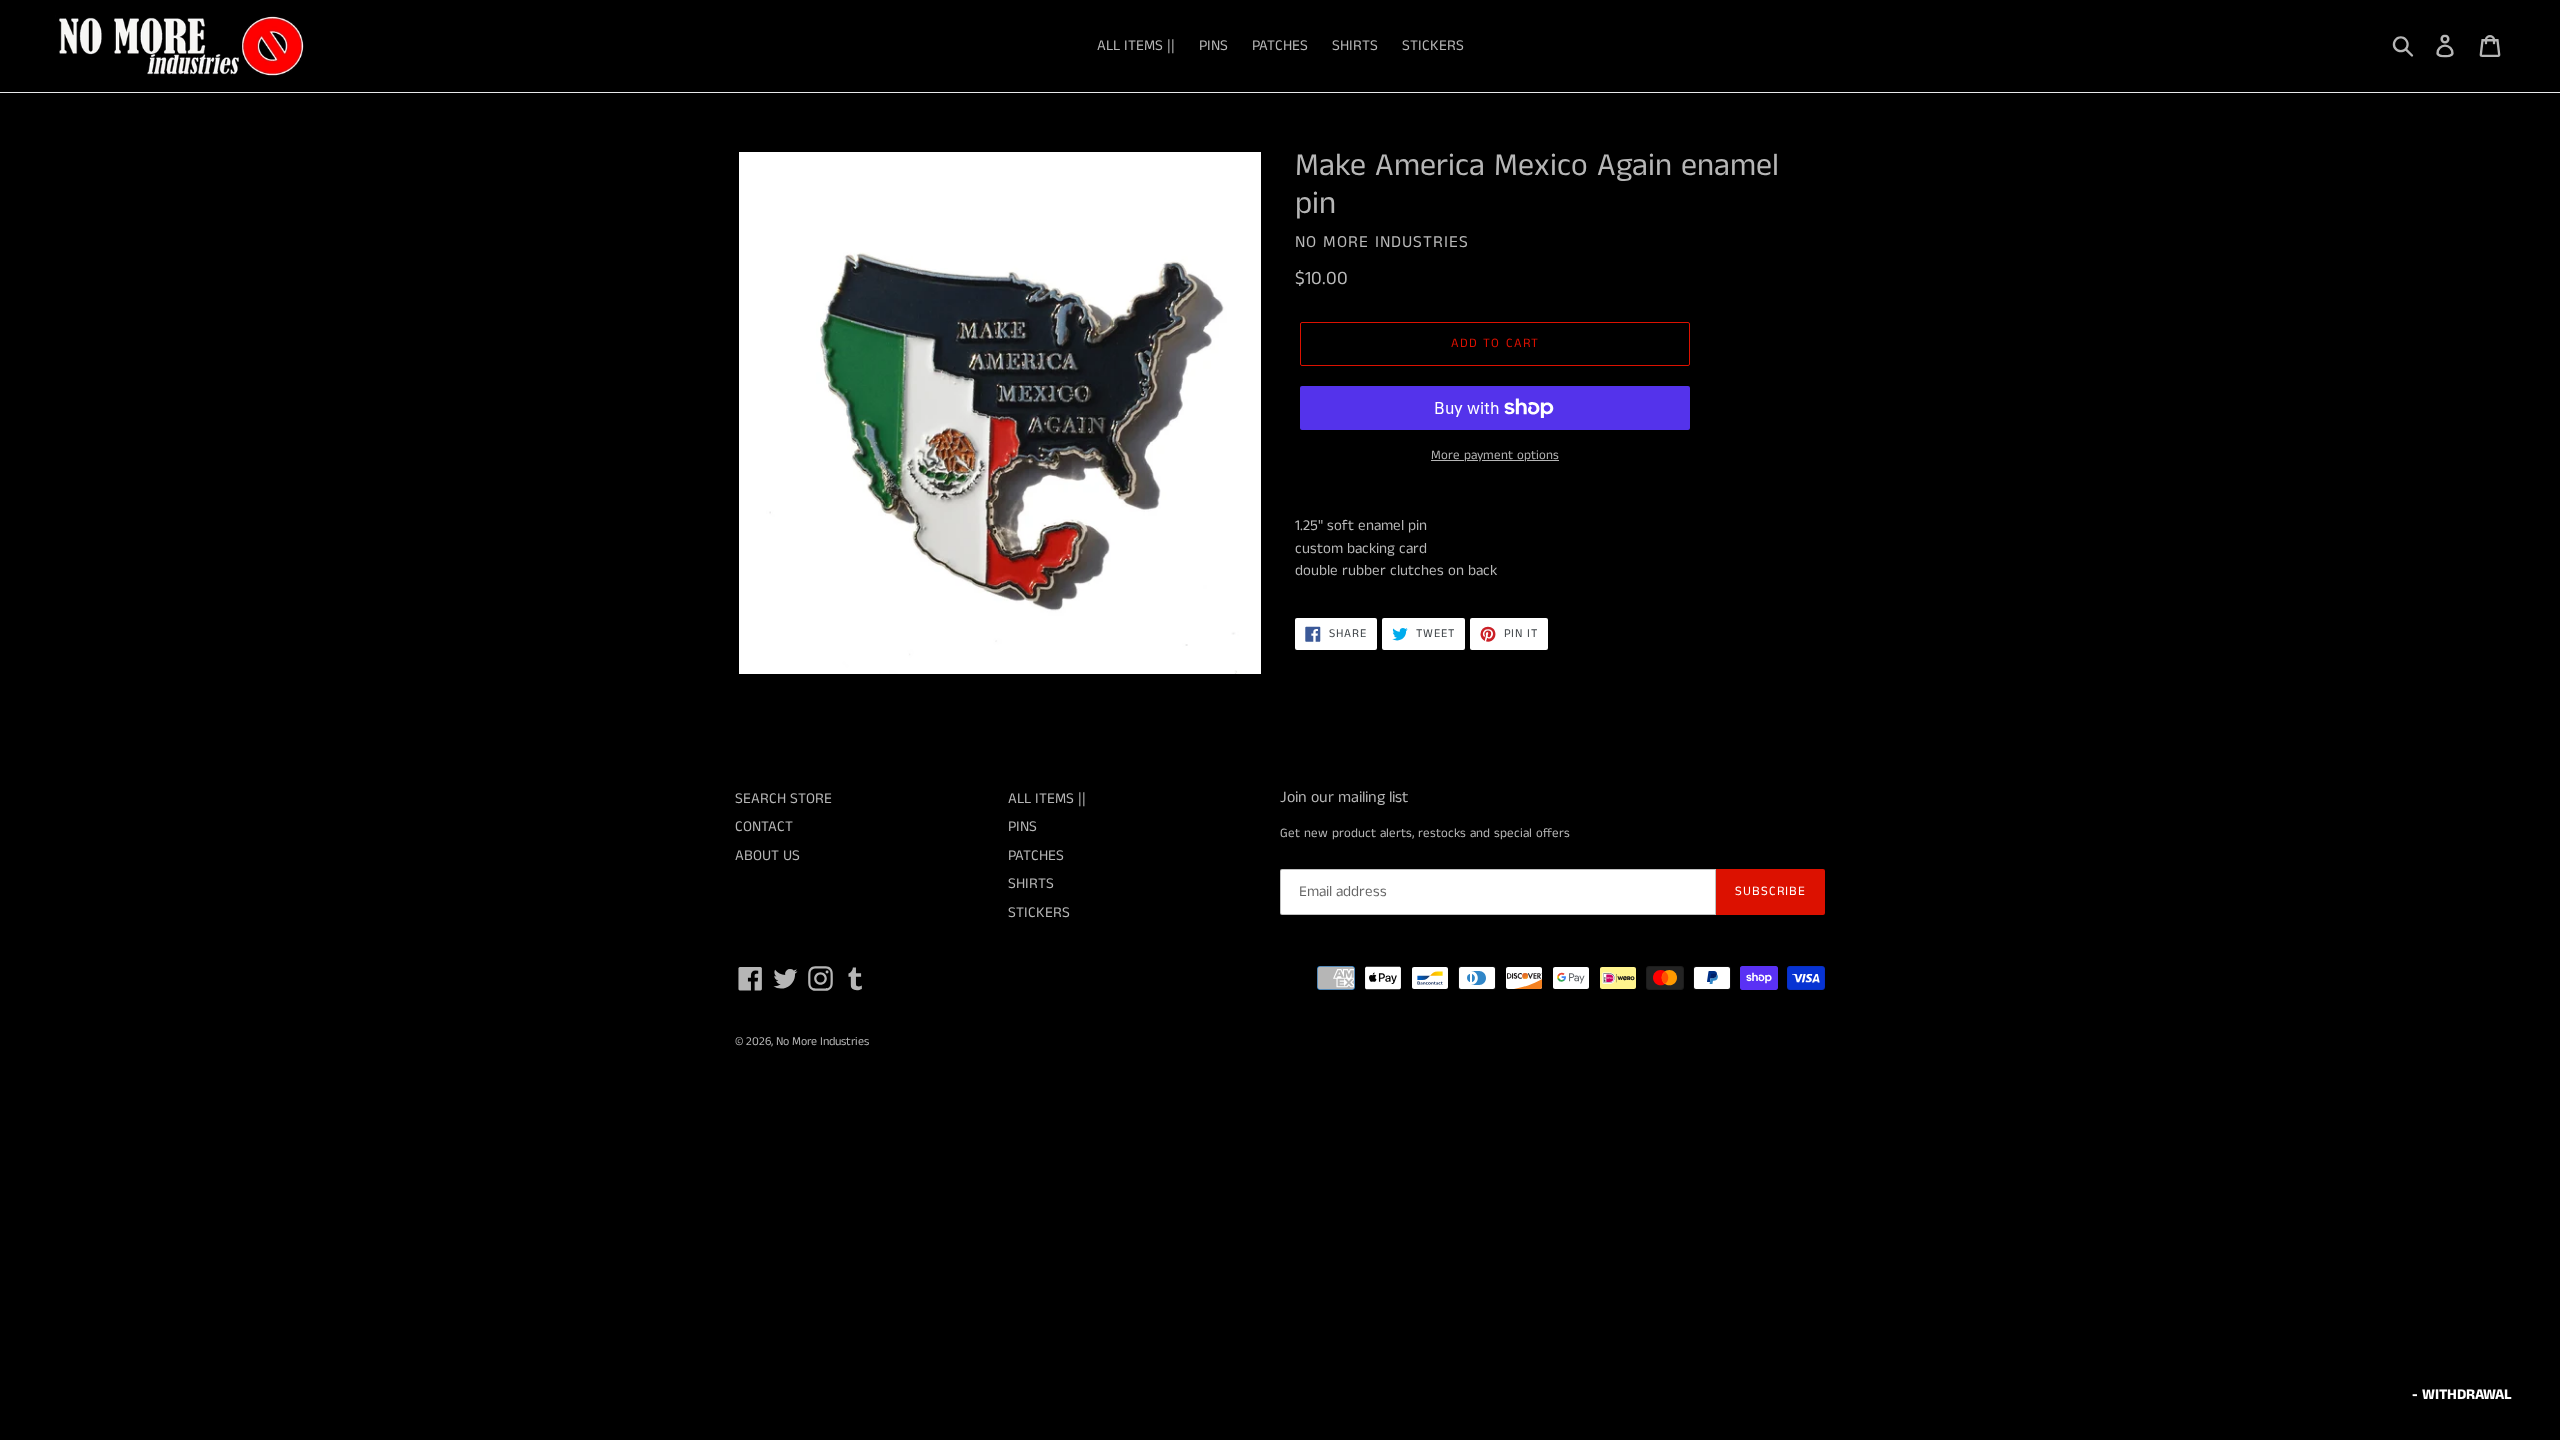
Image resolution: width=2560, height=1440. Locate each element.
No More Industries (822, 1041)
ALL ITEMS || (1136, 45)
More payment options (1495, 455)
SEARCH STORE (783, 798)
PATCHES (1280, 45)
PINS (1213, 45)
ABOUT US (767, 855)
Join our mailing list (1344, 797)
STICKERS (1433, 45)
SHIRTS (1355, 45)
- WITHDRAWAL (2462, 1394)
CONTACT (764, 826)
